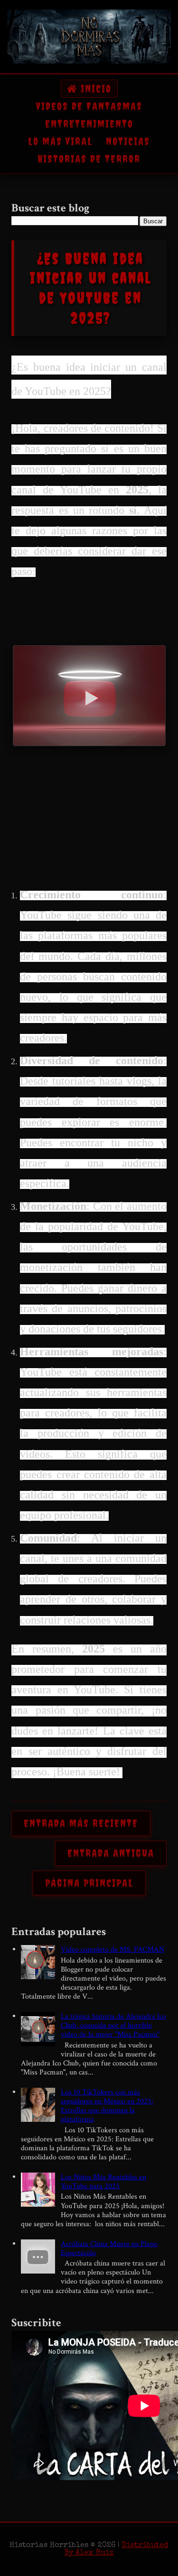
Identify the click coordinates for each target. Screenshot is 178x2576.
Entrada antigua (111, 1853)
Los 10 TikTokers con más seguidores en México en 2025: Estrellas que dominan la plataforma (107, 2106)
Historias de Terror (89, 159)
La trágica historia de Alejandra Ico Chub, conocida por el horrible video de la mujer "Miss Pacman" (113, 2025)
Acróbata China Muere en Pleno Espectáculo (109, 2248)
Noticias (128, 141)
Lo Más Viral (60, 141)
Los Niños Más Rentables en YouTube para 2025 (103, 2182)
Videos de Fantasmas (89, 106)
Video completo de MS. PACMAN (112, 1950)
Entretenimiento (89, 124)
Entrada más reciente (81, 1823)
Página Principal (89, 1883)
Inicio (94, 89)
